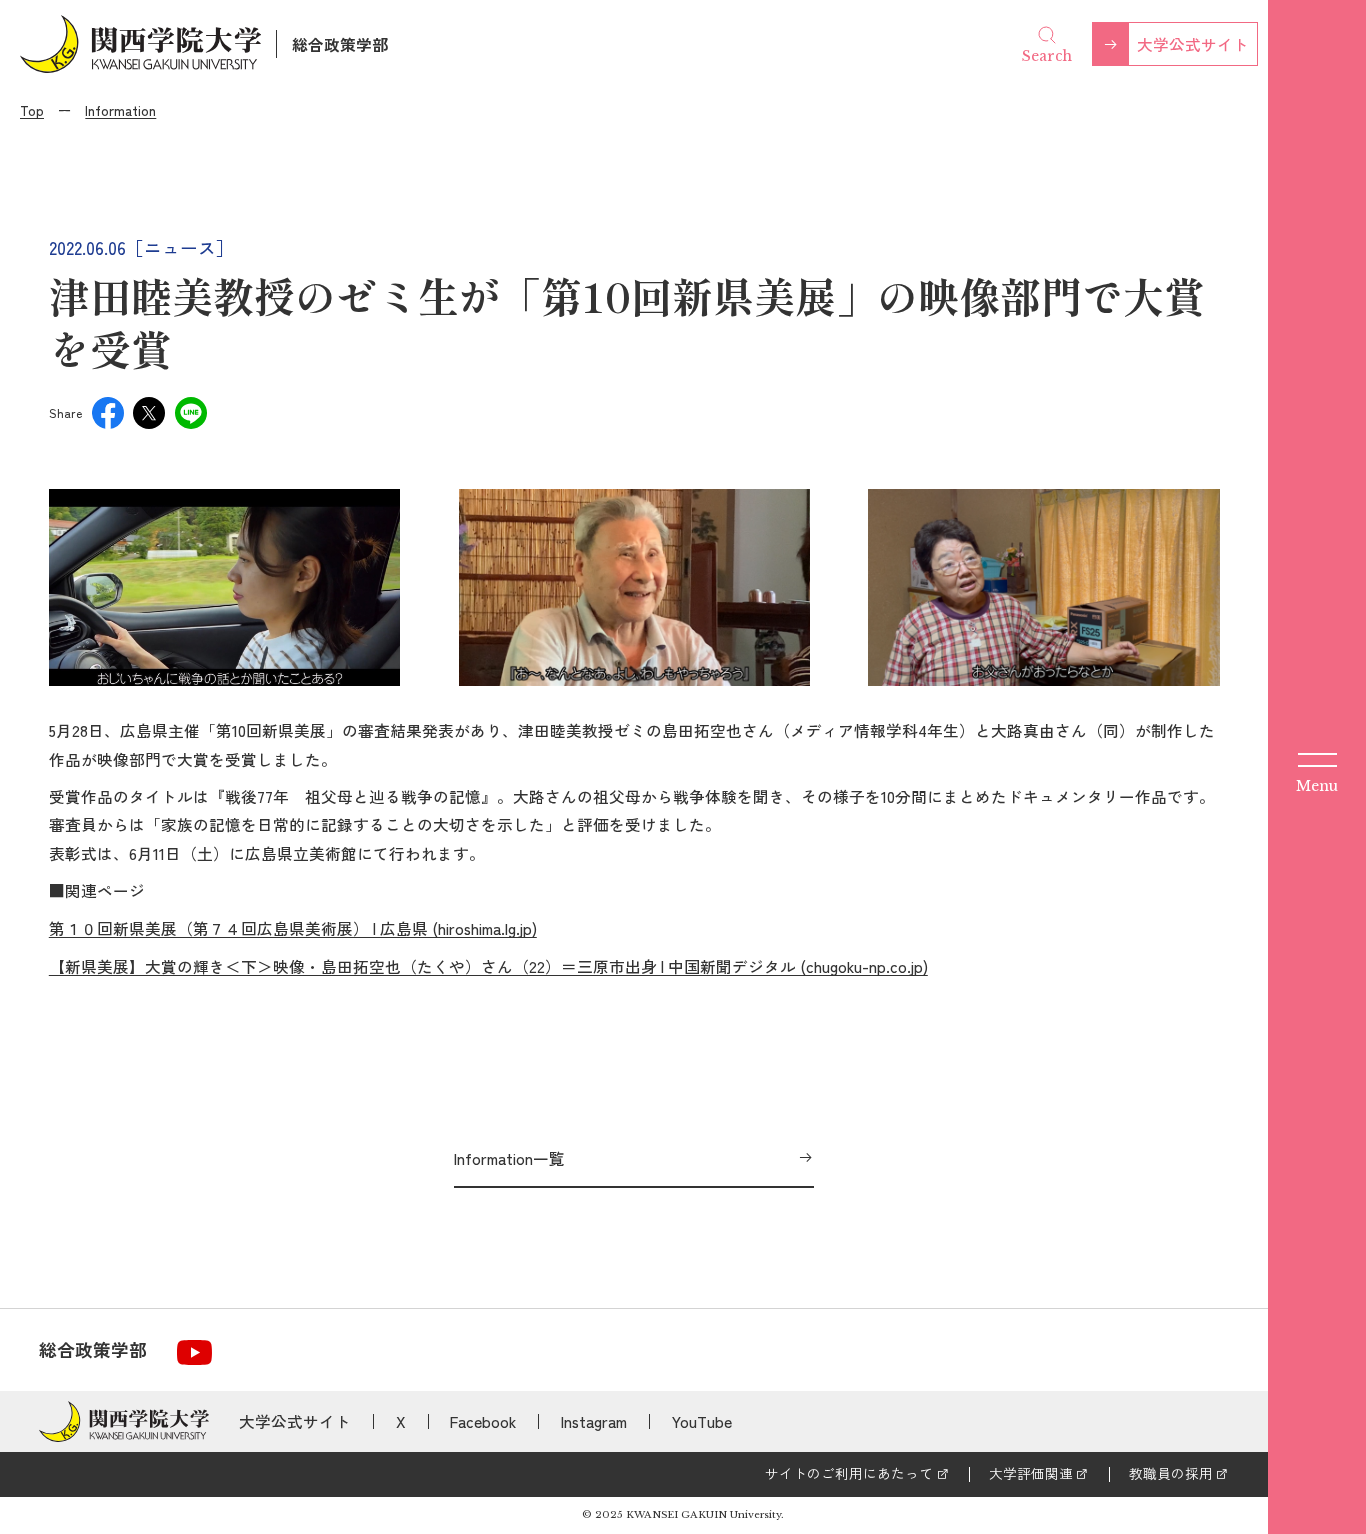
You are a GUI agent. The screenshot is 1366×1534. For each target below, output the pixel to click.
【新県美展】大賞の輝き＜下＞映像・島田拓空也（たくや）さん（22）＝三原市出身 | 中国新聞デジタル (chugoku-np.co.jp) (488, 966)
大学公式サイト (1193, 44)
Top (32, 110)
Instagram (594, 1421)
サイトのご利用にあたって (849, 1473)
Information (120, 110)
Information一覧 (509, 1158)
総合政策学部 (340, 44)
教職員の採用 (1171, 1473)
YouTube (702, 1421)
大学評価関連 (1031, 1473)
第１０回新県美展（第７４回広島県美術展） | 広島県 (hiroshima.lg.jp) (293, 928)
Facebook (483, 1421)
